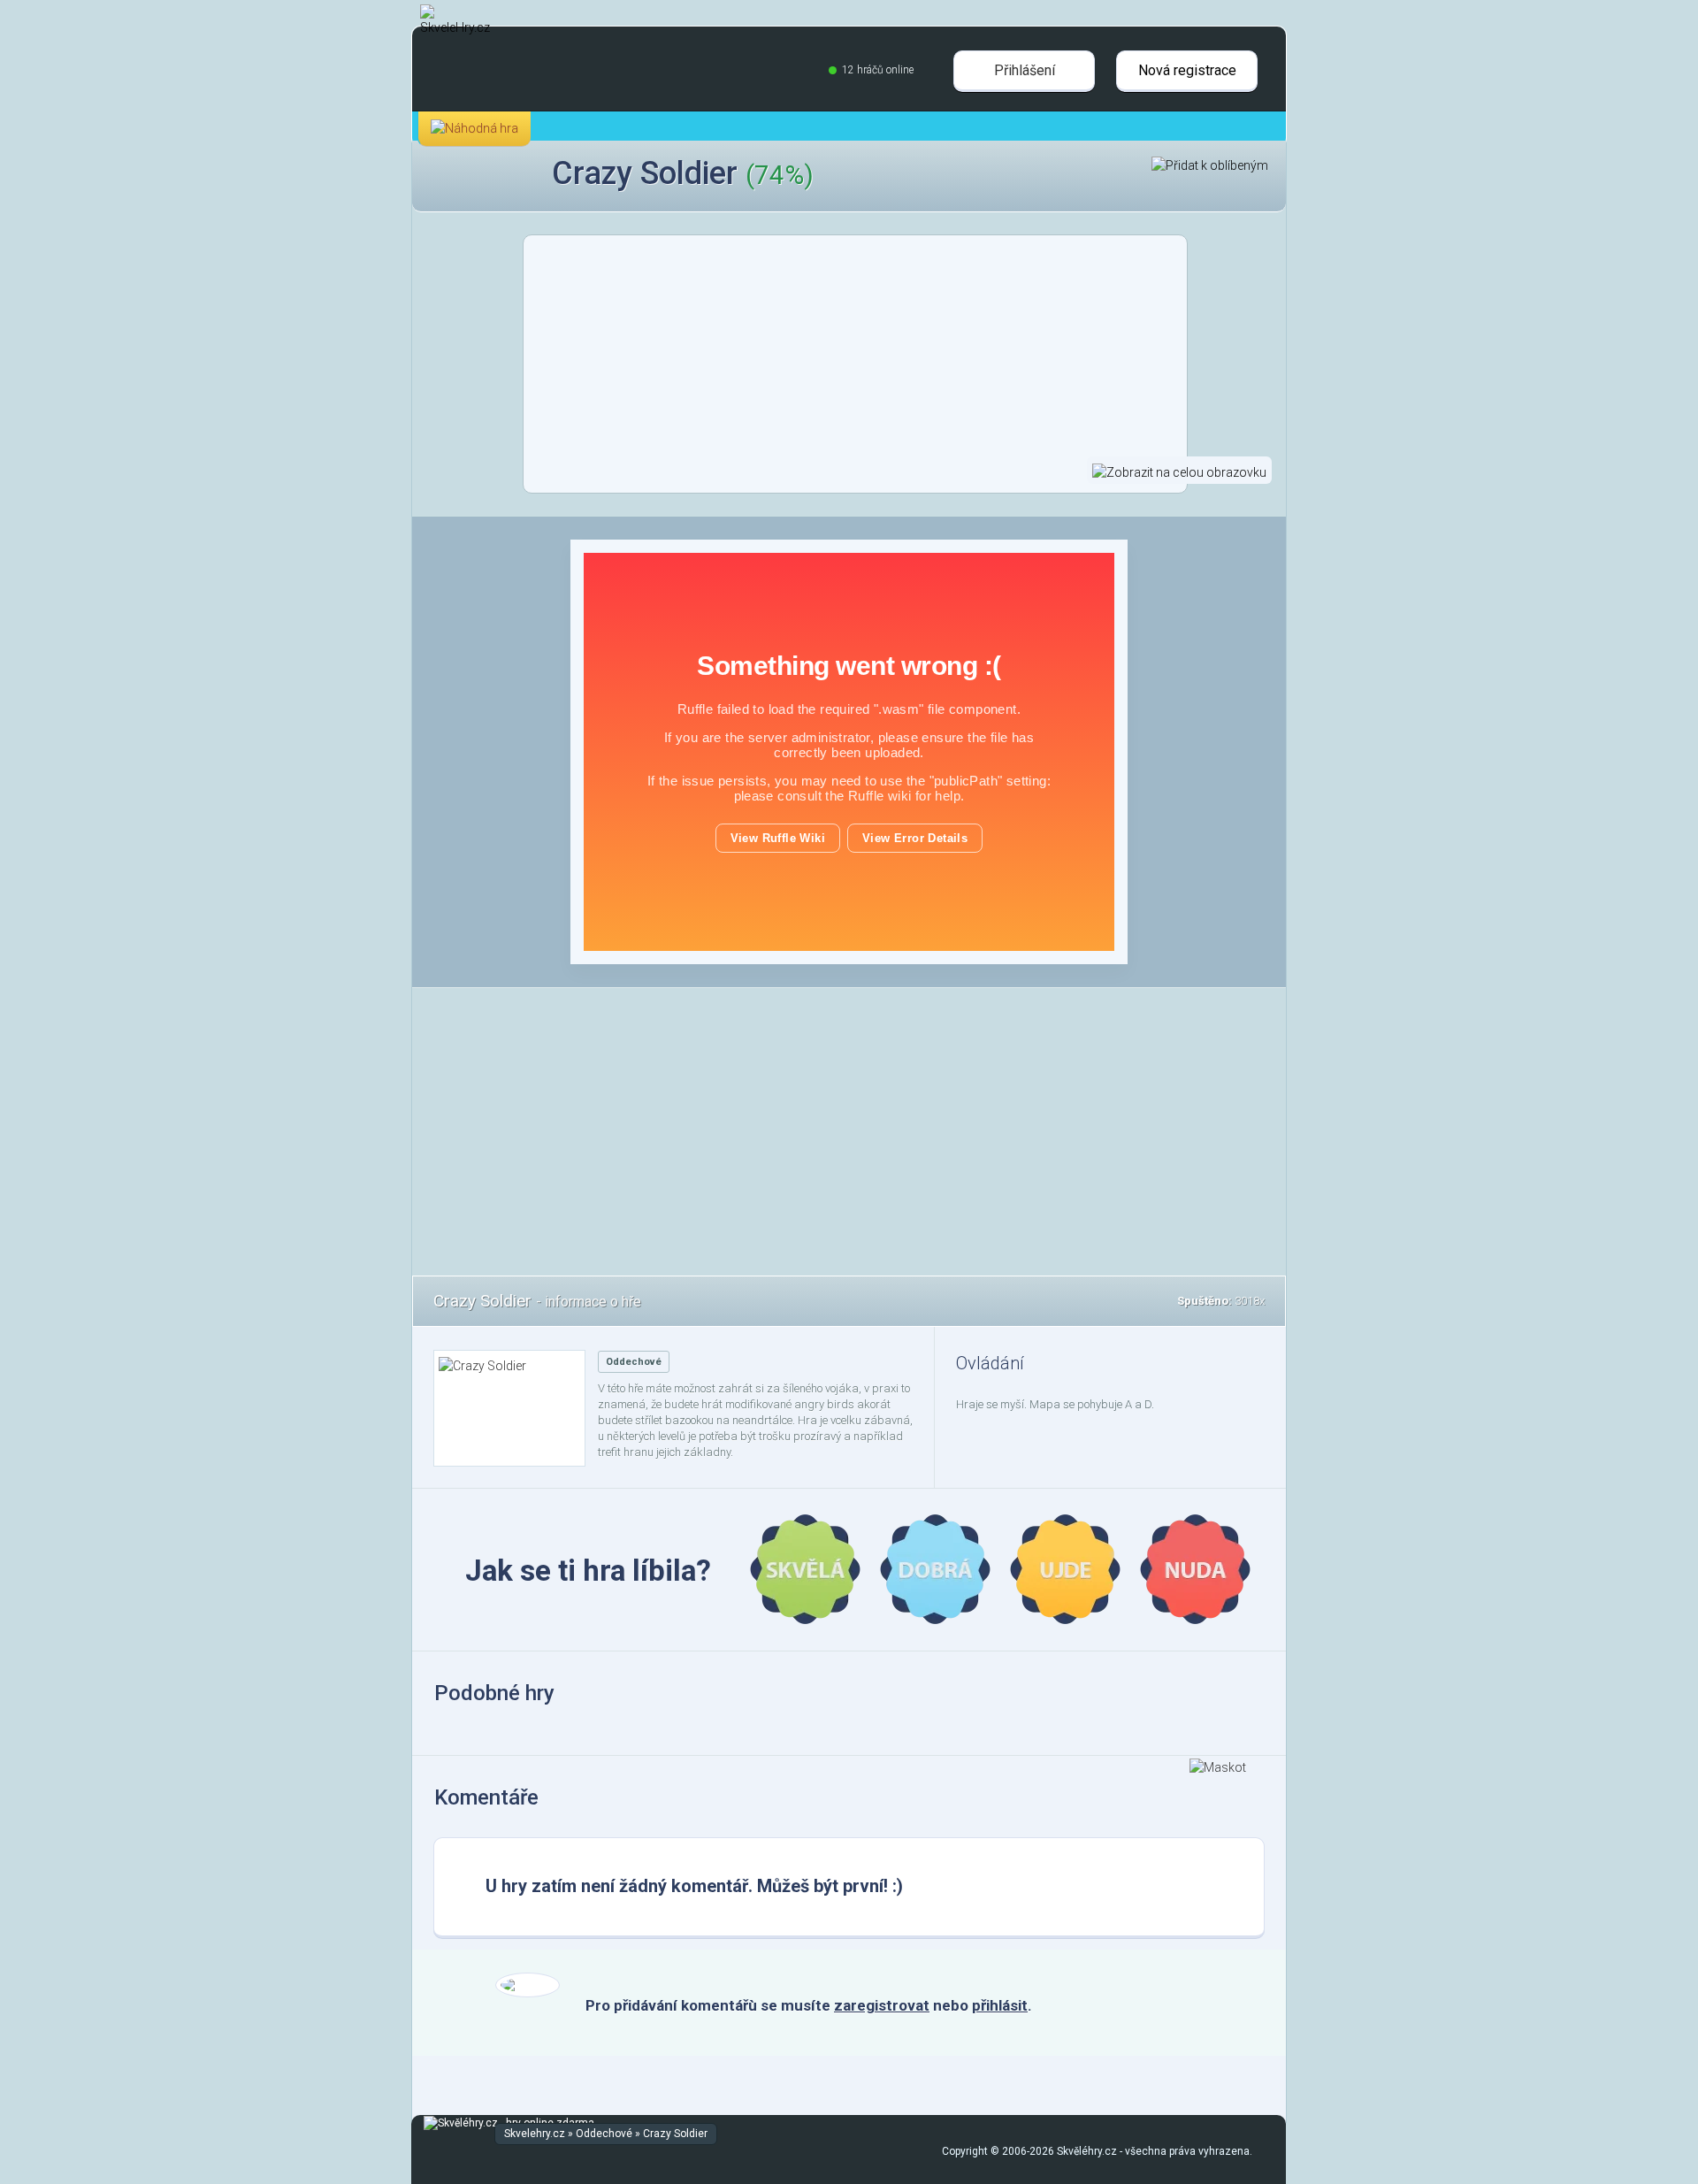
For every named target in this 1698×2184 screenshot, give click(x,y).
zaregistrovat (882, 2005)
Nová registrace (1187, 70)
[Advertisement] (190, 813)
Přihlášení (1025, 70)
